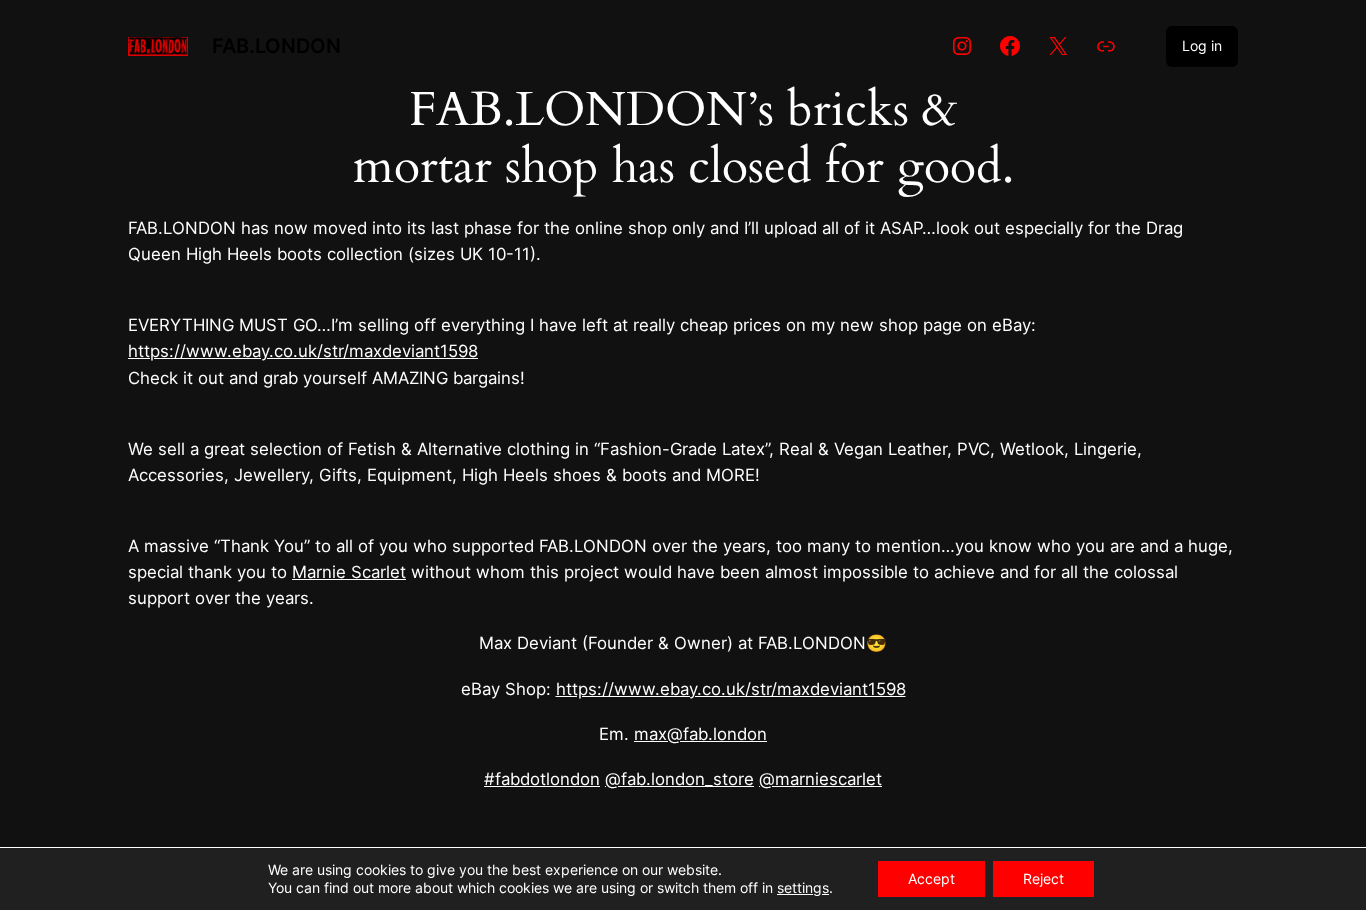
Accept (931, 878)
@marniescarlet (820, 779)
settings (803, 887)
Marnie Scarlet (349, 572)
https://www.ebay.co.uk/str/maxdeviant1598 (303, 351)
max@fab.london (700, 734)
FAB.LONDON (276, 46)
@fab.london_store (679, 779)
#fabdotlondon (542, 779)
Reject (1043, 878)
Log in (1202, 45)
